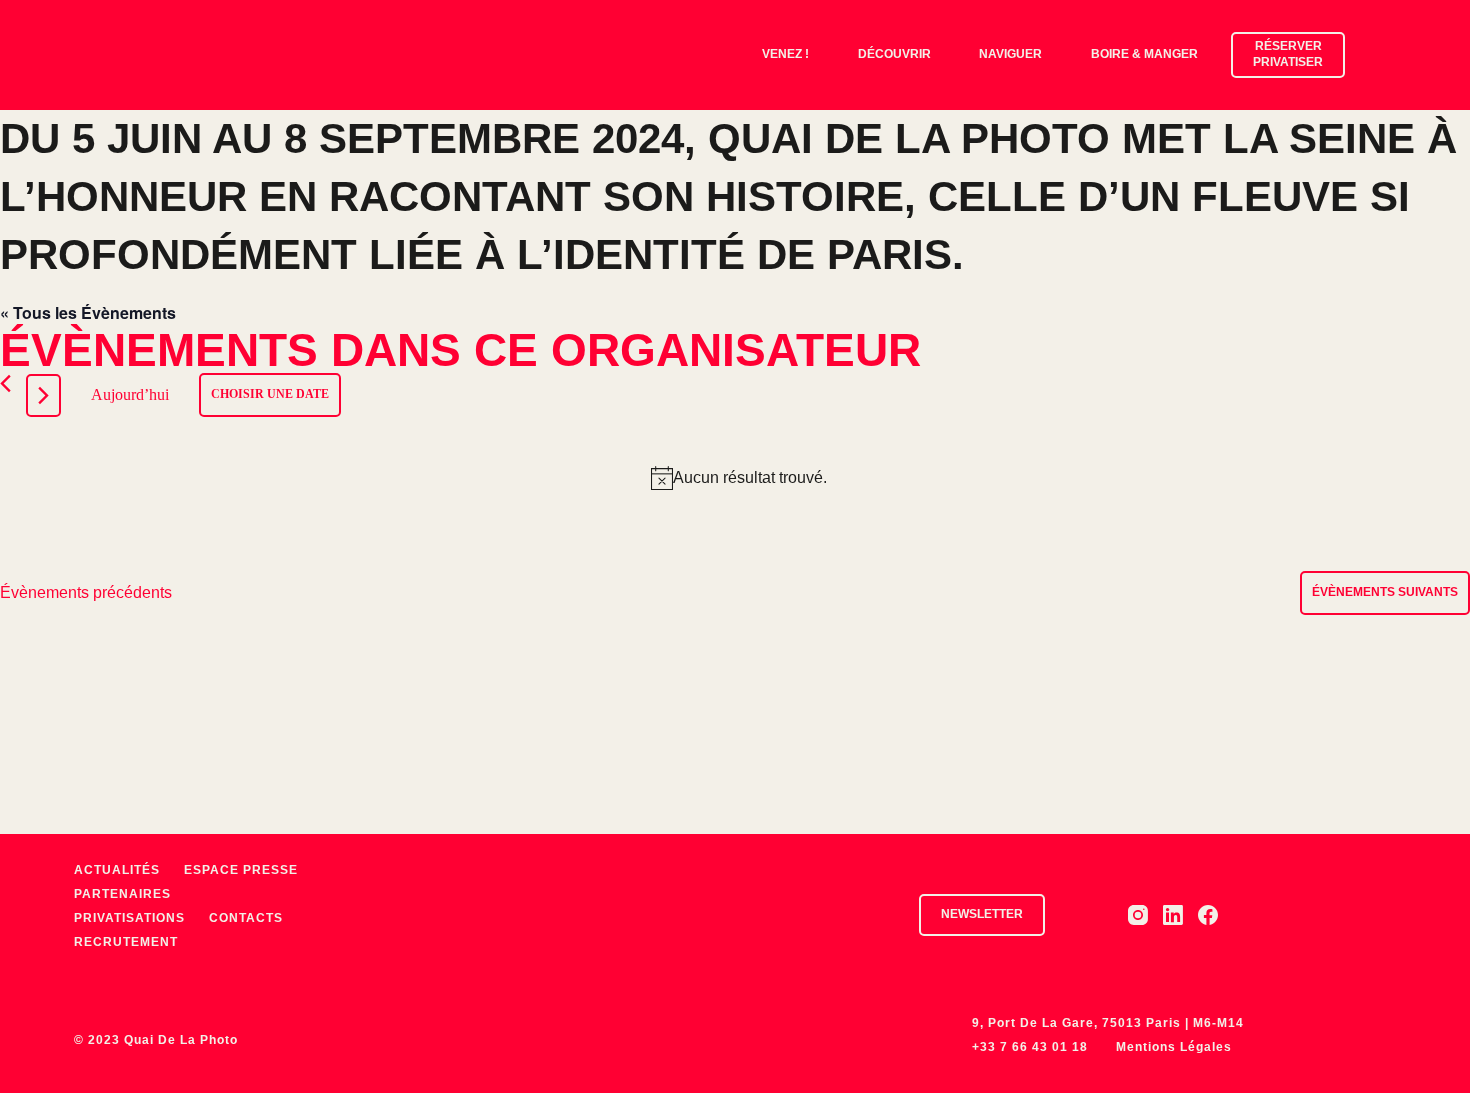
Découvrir (894, 54)
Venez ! (785, 54)
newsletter (982, 914)
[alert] (739, 478)
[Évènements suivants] (43, 395)
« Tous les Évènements (88, 312)
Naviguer (1010, 54)
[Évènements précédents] (5, 383)
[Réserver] (1422, 55)
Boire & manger (1144, 54)
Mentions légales (1174, 1047)
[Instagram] (1138, 915)
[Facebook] (1208, 915)
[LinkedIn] (1173, 915)
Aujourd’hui (130, 394)
